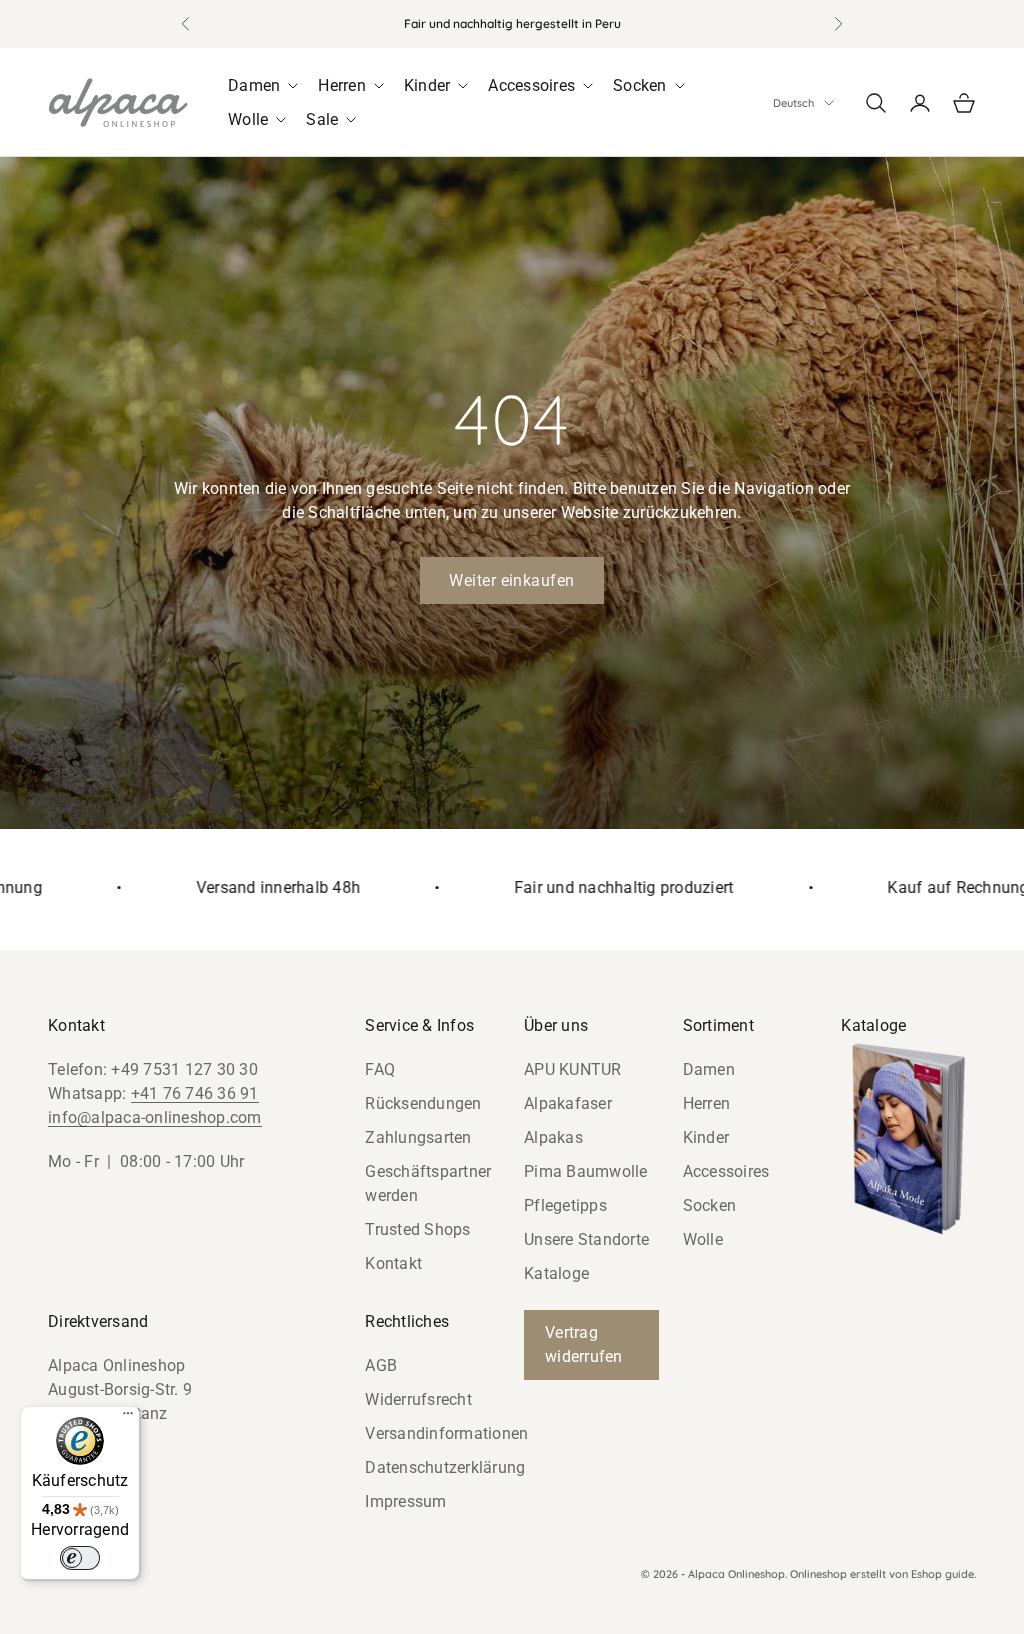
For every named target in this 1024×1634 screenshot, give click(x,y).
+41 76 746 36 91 (195, 1093)
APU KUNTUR (573, 1069)
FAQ (380, 1069)
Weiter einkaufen (512, 580)
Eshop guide (942, 1574)
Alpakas (553, 1137)
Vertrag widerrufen (584, 1344)
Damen (709, 1069)
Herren (707, 1103)
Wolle (703, 1239)
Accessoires (726, 1171)
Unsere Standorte (586, 1239)
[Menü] (128, 1418)
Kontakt (393, 1263)
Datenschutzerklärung (445, 1467)
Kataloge (556, 1273)
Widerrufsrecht (418, 1399)
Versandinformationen (446, 1433)
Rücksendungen (423, 1103)
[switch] (80, 1558)
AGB (381, 1365)
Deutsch (793, 103)
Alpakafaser (568, 1103)
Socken (710, 1205)
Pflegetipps (565, 1205)
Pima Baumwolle (586, 1171)
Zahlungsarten (418, 1137)
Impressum (405, 1501)
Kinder (706, 1137)
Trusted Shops (417, 1229)
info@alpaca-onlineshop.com (155, 1117)
